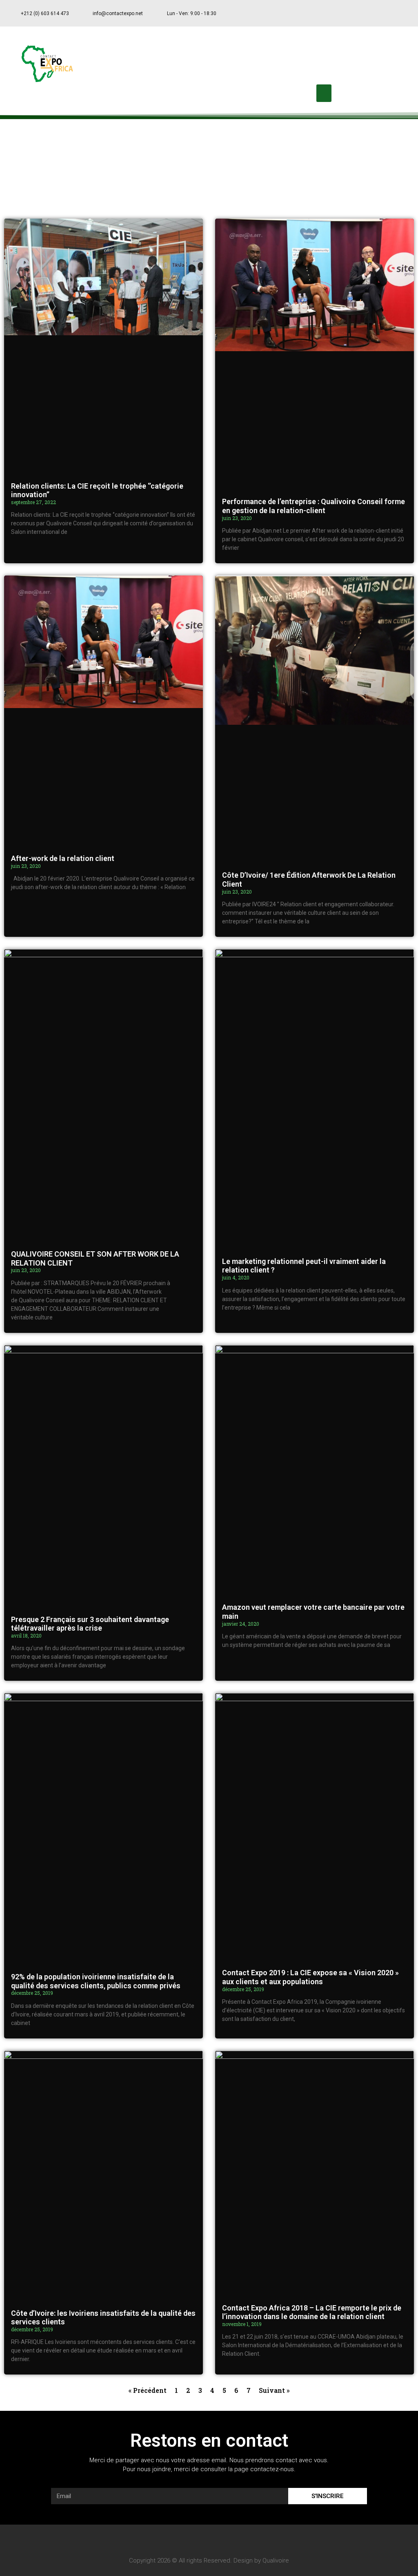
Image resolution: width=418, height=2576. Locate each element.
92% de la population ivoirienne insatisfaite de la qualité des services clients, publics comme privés (96, 1981)
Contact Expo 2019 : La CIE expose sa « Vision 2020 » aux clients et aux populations (310, 1977)
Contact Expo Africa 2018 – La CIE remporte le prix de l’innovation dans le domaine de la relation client (312, 2312)
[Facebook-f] (354, 13)
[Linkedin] (402, 13)
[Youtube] (386, 13)
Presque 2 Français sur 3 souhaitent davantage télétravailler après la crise (90, 1624)
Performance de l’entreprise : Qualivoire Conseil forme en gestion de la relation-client (313, 506)
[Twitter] (370, 13)
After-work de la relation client (63, 858)
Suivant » (274, 2390)
